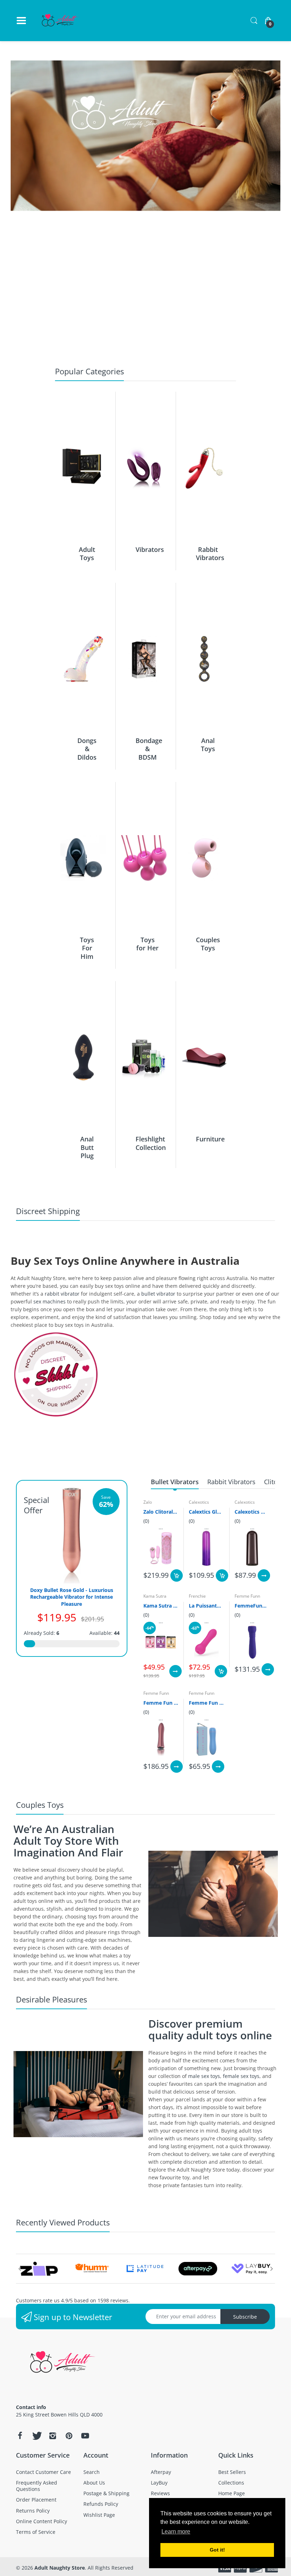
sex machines (50, 1301)
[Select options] (264, 1575)
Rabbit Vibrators (210, 554)
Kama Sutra (155, 1596)
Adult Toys (87, 554)
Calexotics (199, 1502)
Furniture (210, 1139)
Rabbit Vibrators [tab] (231, 1482)
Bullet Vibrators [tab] (175, 1482)
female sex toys (241, 2076)
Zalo (148, 1502)
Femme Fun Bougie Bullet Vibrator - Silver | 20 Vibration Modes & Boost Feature (161, 1703)
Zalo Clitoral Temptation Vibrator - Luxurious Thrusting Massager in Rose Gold (161, 1512)
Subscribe (245, 2317)
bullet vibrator (158, 1294)
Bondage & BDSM (149, 749)
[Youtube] (85, 2436)
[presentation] (20, 2269)
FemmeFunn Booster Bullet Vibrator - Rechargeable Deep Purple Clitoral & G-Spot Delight (252, 1606)
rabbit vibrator (62, 1294)
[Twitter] (36, 2436)
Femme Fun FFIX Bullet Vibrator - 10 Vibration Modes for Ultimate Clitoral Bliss (206, 1703)
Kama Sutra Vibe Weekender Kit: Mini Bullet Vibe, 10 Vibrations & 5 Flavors (161, 1606)
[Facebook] (20, 2436)
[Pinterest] (69, 2436)
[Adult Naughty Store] (60, 21)
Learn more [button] (176, 2532)
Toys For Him (87, 948)
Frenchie (197, 1596)
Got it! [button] (217, 2550)
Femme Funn (247, 1596)
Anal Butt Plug (87, 1147)
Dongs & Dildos (87, 749)
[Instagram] (53, 2436)
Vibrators (150, 549)
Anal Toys (208, 745)
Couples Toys (208, 944)
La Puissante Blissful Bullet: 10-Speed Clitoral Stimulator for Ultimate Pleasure (206, 1606)
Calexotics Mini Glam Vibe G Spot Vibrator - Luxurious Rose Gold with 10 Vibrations (252, 1512)
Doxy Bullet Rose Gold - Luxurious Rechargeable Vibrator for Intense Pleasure (72, 1597)
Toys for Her (147, 944)
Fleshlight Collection (151, 1143)
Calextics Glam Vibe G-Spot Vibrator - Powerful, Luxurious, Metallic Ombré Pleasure (206, 1512)
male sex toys (204, 2076)
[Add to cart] (177, 1575)
